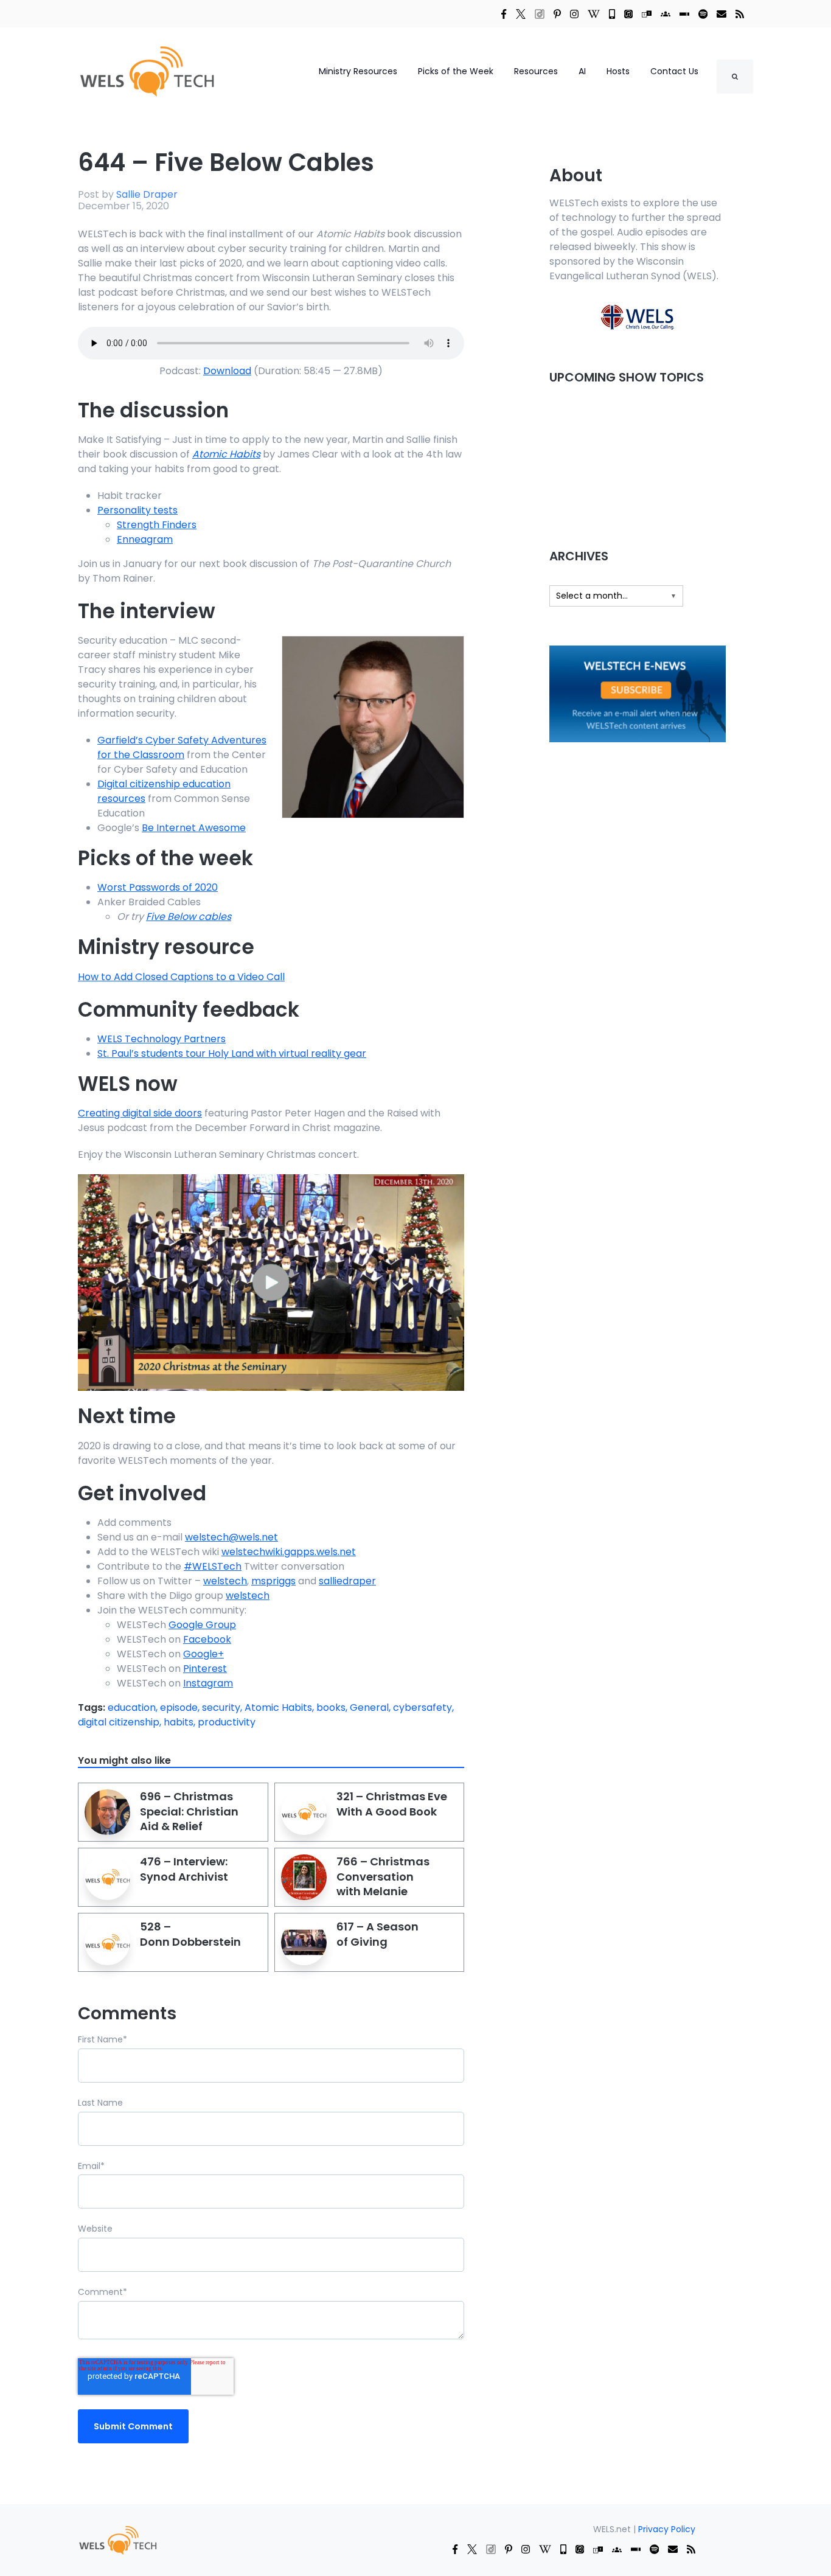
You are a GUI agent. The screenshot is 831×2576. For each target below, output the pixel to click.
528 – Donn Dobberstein (190, 1934)
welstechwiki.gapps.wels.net (289, 1552)
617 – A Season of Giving (377, 1934)
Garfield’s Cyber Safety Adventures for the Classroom (182, 747)
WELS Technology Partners (162, 1039)
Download (227, 371)
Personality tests (137, 510)
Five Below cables (189, 917)
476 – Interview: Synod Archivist (184, 1869)
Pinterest (205, 1669)
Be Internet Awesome (194, 828)
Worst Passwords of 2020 (158, 887)
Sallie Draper (147, 194)
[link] (504, 13)
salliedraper (347, 1581)
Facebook (207, 1639)
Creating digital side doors (140, 1113)
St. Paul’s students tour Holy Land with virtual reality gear (232, 1053)
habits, (181, 1722)
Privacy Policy (667, 2529)
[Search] (735, 77)
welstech (225, 1581)
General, (371, 1707)
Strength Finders (157, 525)
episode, (181, 1707)
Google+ (203, 1654)
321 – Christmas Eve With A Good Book (392, 1804)
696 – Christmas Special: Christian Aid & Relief (189, 1811)
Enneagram (145, 539)
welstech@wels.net (231, 1537)
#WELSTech (213, 1566)
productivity (227, 1722)
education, (134, 1707)
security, (223, 1707)
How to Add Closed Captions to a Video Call (181, 977)
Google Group (202, 1625)
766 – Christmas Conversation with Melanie (383, 1876)
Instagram (208, 1683)
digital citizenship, (121, 1722)
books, (333, 1707)
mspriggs (273, 1581)
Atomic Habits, (280, 1707)
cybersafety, (423, 1707)
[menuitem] (117, 2540)
